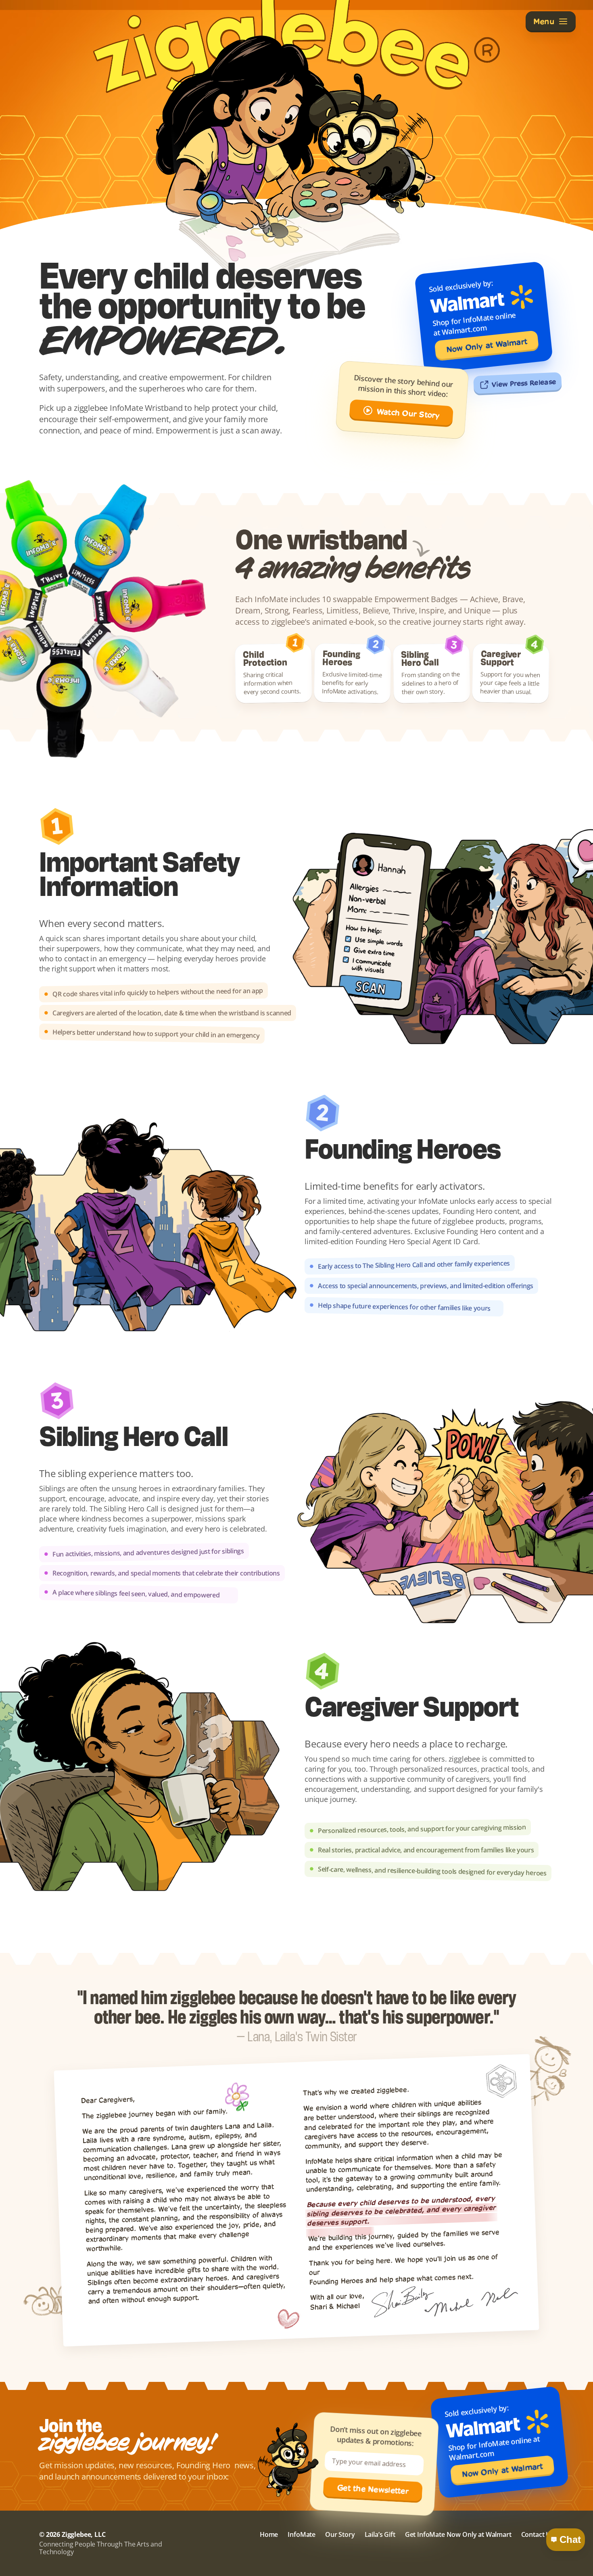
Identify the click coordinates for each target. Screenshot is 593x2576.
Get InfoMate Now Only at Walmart (458, 2534)
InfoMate (302, 2534)
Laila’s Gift (380, 2534)
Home (269, 2534)
